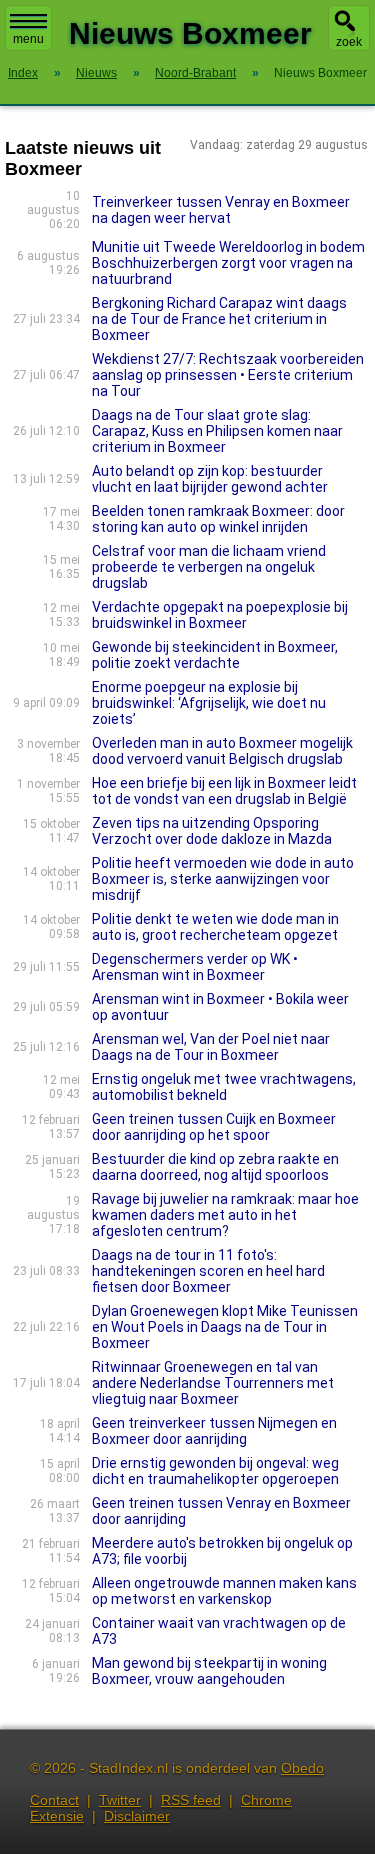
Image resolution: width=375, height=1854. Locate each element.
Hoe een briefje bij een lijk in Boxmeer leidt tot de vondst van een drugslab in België (224, 791)
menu (28, 39)
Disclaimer (137, 1816)
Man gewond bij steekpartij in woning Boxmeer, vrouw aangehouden (209, 1671)
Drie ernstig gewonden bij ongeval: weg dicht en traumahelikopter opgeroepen (215, 1471)
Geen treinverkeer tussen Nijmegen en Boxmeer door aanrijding (214, 1431)
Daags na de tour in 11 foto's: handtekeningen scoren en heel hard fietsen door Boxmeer (208, 1271)
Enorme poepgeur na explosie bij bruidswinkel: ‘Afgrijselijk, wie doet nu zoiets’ (209, 703)
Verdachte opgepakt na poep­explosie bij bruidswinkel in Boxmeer (220, 615)
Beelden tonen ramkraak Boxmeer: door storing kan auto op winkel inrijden (218, 519)
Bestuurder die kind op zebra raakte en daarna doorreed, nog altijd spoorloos (215, 1167)
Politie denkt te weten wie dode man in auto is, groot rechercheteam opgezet (215, 927)
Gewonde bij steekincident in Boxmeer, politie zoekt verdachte (215, 655)
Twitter (120, 1800)
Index (23, 73)
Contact (54, 1800)
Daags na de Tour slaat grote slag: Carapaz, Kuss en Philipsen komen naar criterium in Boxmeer (217, 431)
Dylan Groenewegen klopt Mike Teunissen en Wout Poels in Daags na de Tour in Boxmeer (225, 1327)
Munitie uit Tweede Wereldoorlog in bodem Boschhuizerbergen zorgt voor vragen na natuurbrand (228, 263)
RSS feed (191, 1800)
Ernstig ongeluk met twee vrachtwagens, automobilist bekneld (224, 1087)
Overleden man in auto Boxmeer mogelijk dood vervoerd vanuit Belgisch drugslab (222, 751)
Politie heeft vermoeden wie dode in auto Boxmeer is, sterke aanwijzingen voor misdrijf (223, 879)
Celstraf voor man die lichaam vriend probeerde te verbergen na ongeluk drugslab (209, 567)
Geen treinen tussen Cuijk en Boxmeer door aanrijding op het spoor (214, 1127)
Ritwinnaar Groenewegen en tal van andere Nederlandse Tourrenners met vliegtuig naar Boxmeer (213, 1383)
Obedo (302, 1768)
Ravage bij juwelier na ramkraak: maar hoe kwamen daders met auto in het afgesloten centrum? (225, 1215)
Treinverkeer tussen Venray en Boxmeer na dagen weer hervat (221, 210)
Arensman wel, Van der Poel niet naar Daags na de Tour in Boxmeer (211, 1047)
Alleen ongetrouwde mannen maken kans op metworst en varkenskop (224, 1591)
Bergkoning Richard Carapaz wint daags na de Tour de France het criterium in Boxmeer (219, 319)
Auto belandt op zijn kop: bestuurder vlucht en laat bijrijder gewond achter (210, 479)
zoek (349, 42)
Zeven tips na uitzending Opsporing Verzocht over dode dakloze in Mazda (212, 831)
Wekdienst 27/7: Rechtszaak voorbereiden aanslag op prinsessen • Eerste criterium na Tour (228, 375)
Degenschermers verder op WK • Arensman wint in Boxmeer (195, 967)
